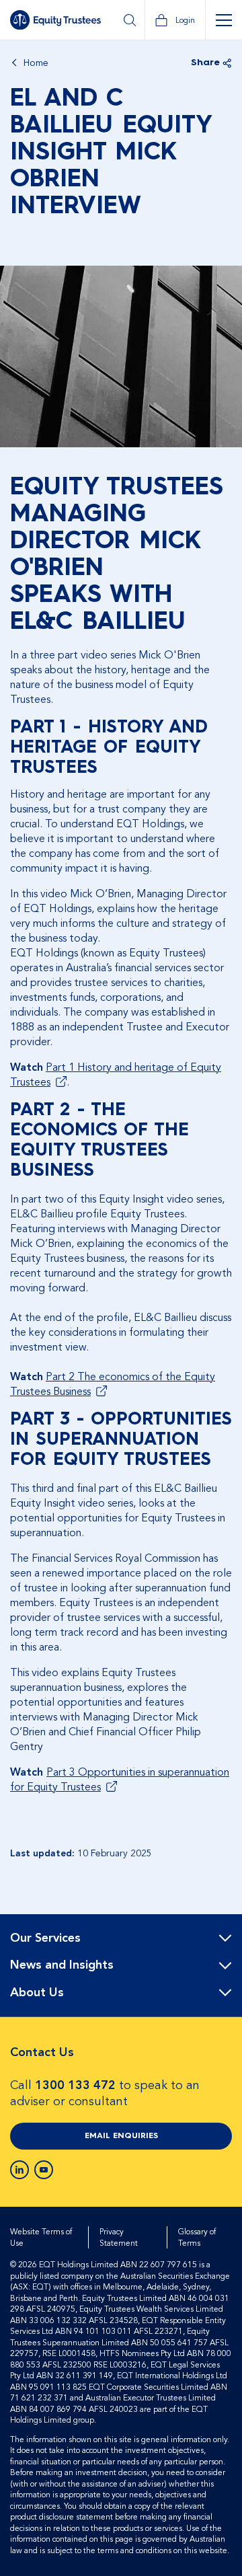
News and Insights (62, 1965)
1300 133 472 (75, 2085)
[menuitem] (121, 1939)
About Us (37, 1993)
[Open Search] (129, 20)
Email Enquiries (121, 2136)
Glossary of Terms (197, 2237)
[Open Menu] (224, 20)
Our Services (45, 1938)
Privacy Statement (119, 2237)
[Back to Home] (55, 20)
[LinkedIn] (19, 2170)
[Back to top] (220, 1957)
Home (36, 63)
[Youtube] (44, 2170)
